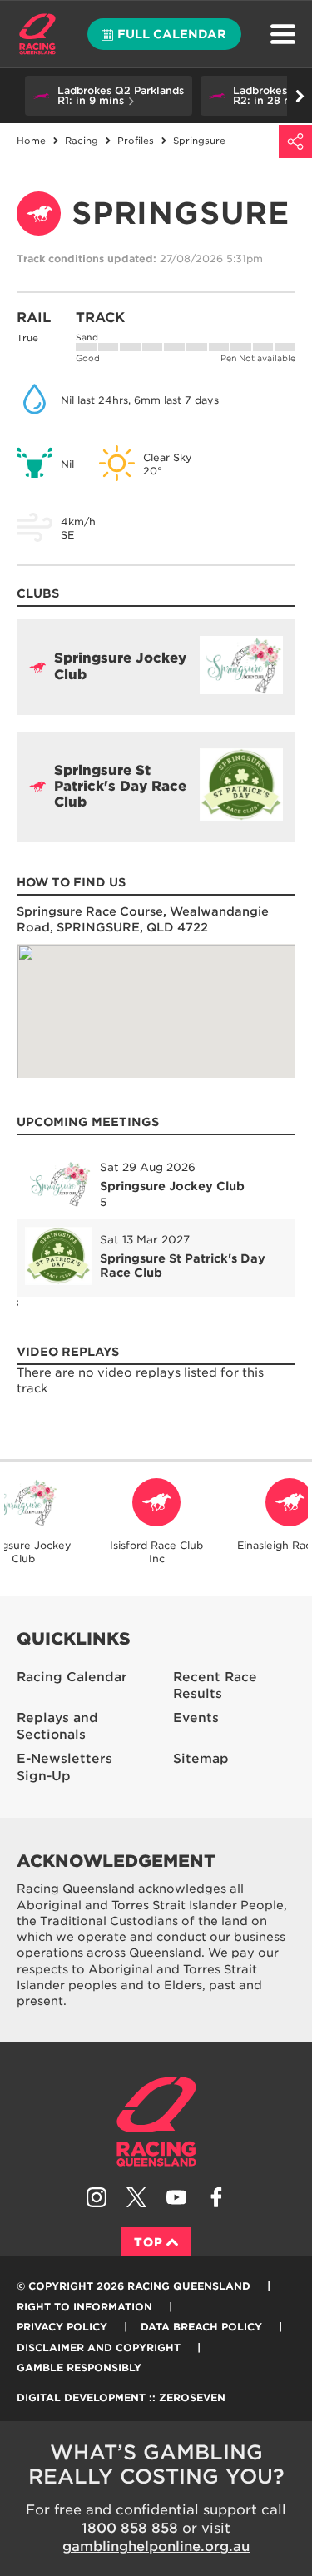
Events (196, 1718)
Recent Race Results (215, 1686)
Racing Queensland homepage (156, 2122)
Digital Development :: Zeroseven (121, 2397)
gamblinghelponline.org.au (156, 2546)
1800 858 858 (130, 2528)
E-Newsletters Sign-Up (64, 1767)
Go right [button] (300, 96)
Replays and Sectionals (57, 1727)
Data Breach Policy (201, 2327)
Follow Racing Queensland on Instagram (97, 2197)
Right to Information (84, 2307)
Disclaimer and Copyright (99, 2348)
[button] (109, 96)
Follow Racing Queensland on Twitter (136, 2197)
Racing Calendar (72, 1677)
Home (37, 34)
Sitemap (201, 1759)
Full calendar (172, 34)
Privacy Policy (62, 2327)
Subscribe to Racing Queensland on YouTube (176, 2197)
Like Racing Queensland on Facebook (216, 2197)
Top (149, 2242)
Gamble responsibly (79, 2368)
